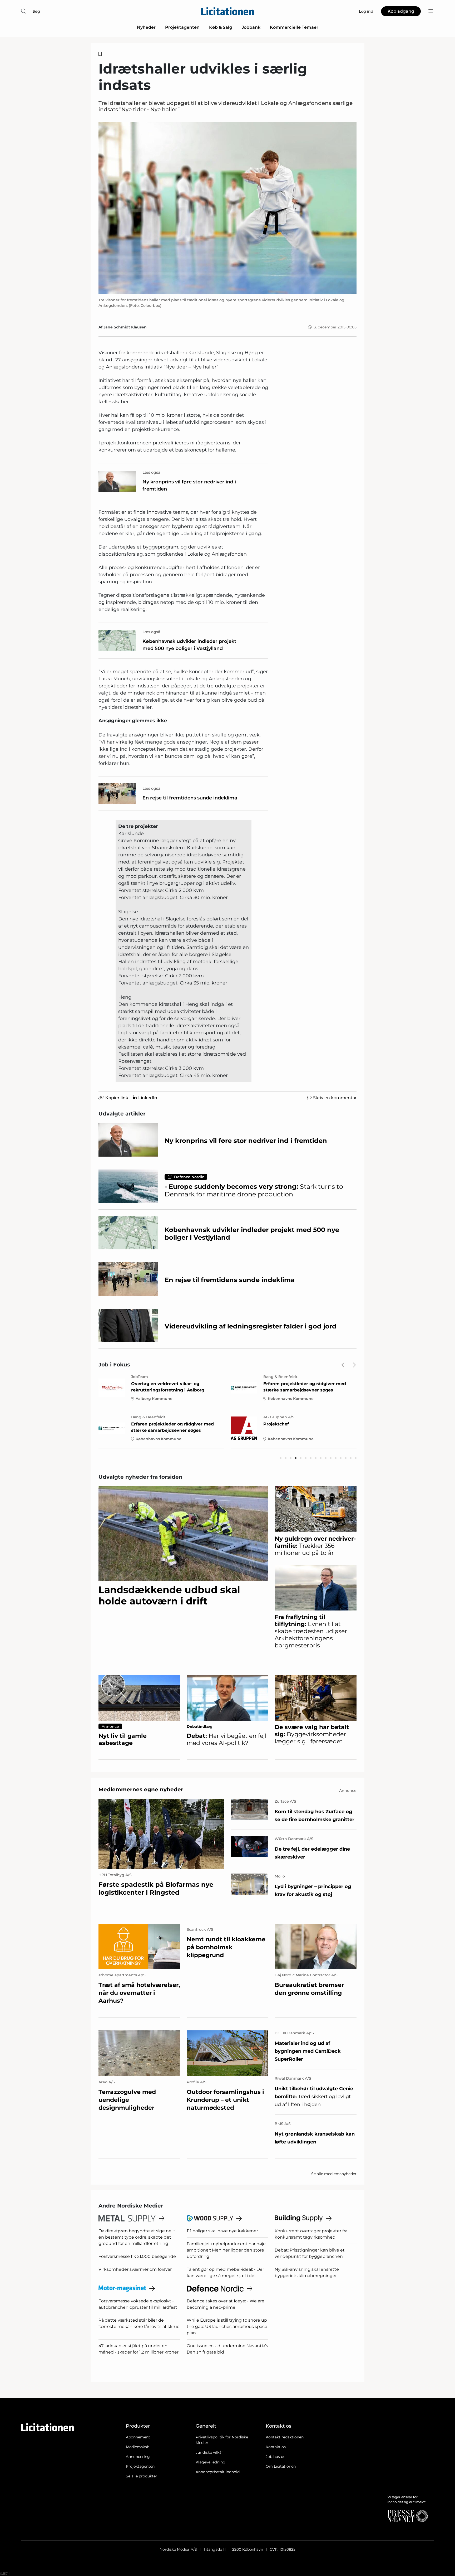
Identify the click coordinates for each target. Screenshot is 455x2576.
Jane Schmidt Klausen (125, 327)
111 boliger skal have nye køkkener (222, 2231)
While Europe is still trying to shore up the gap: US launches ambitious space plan (227, 2327)
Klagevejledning (211, 2462)
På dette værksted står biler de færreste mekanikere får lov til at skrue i (139, 2327)
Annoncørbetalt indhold (218, 2472)
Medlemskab (138, 2447)
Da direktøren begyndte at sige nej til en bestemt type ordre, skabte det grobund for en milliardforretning (138, 2237)
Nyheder (146, 27)
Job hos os (275, 2457)
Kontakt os (276, 2447)
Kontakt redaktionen (285, 2437)
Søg (36, 11)
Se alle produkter (142, 2476)
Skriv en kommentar (335, 1098)
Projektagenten (182, 27)
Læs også (151, 472)
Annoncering (138, 2457)
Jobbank (251, 27)
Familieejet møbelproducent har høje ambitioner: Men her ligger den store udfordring (226, 2250)
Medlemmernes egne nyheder (141, 1789)
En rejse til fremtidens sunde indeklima (190, 798)
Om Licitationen (281, 2466)
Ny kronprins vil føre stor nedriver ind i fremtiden (189, 485)
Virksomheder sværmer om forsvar (135, 2269)
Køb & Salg (221, 27)
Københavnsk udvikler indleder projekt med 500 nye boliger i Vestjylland (189, 645)
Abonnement (138, 2437)
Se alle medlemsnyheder (334, 2174)
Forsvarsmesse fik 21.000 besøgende (137, 2256)
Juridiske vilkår (209, 2452)
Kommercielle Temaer (294, 27)
